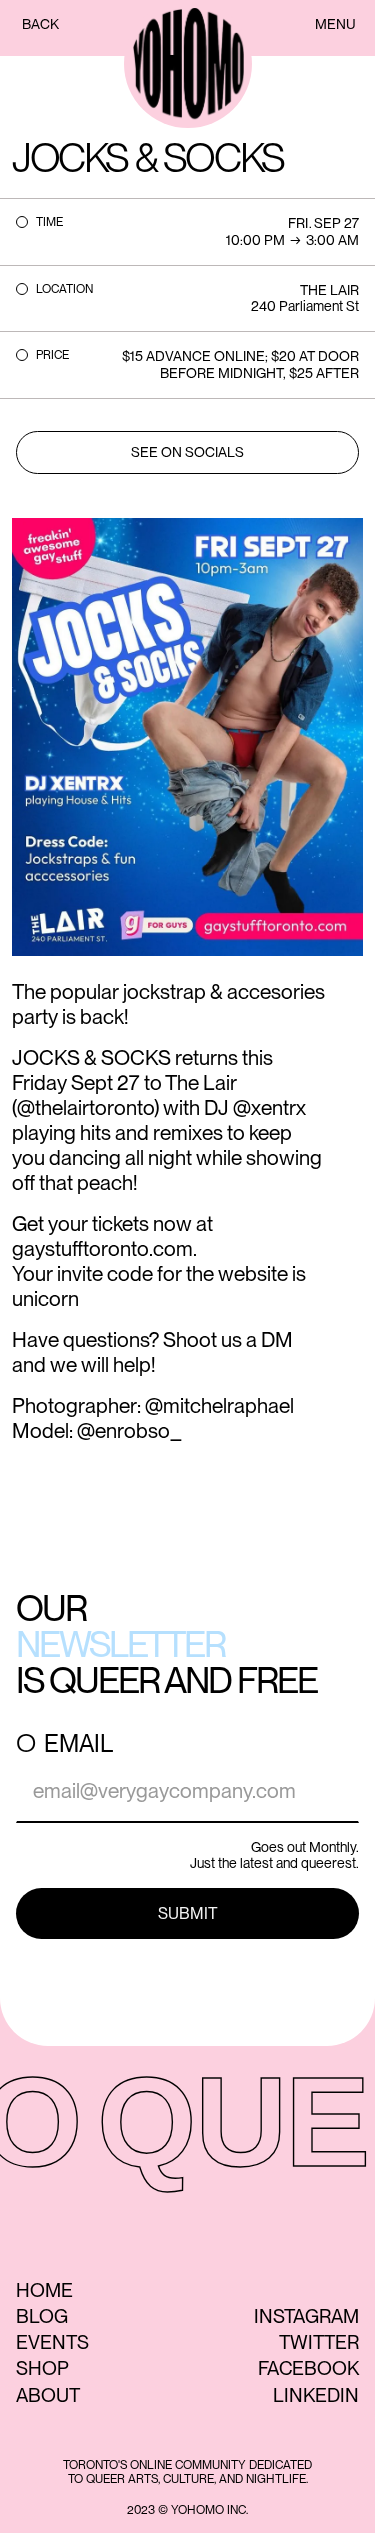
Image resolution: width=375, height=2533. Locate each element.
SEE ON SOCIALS (187, 452)
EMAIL (78, 1744)
